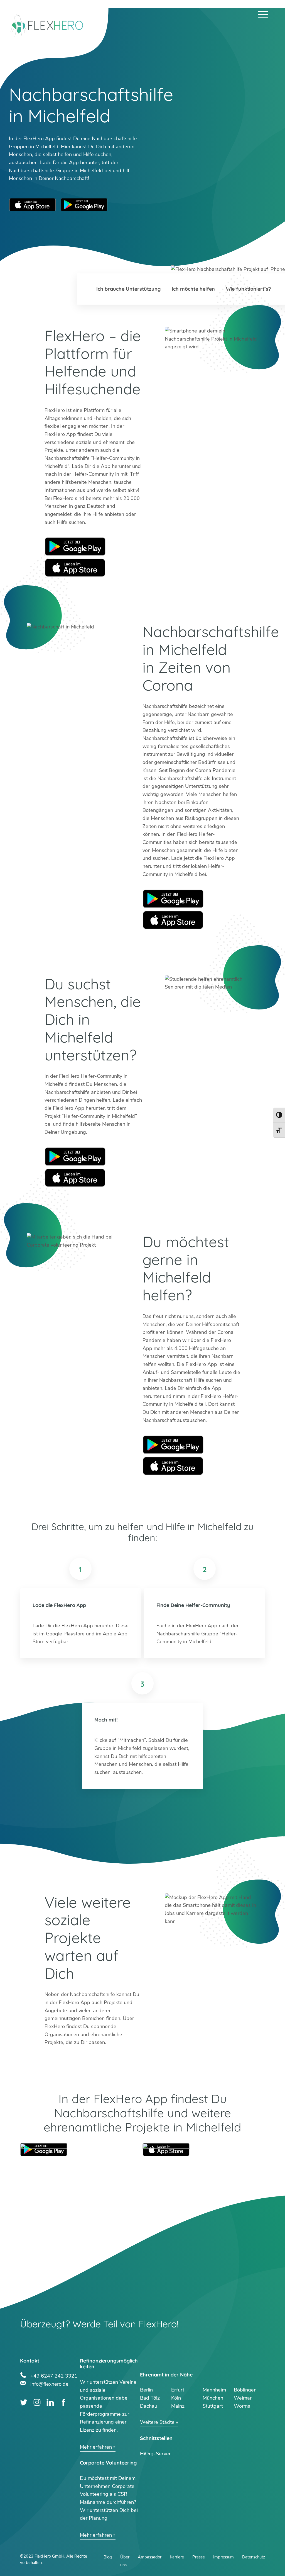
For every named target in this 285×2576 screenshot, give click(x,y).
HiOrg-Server (155, 2454)
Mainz (178, 2406)
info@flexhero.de (49, 2383)
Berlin (146, 2390)
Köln (176, 2398)
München (213, 2398)
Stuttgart (213, 2406)
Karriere (177, 2557)
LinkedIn (50, 2403)
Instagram (37, 2403)
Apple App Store (33, 205)
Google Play (75, 547)
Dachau (149, 2406)
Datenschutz (254, 2557)
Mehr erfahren (96, 2447)
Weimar (243, 2398)
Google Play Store (84, 205)
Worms (242, 2406)
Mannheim (214, 2390)
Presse (199, 2557)
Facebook (64, 2403)
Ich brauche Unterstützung (128, 289)
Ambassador (150, 2557)
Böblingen (245, 2390)
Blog (108, 2557)
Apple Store (75, 568)
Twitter (24, 2403)
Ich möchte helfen (193, 289)
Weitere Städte (157, 2422)
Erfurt (178, 2390)
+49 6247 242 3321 (54, 2375)
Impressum (223, 2557)
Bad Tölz (150, 2398)
